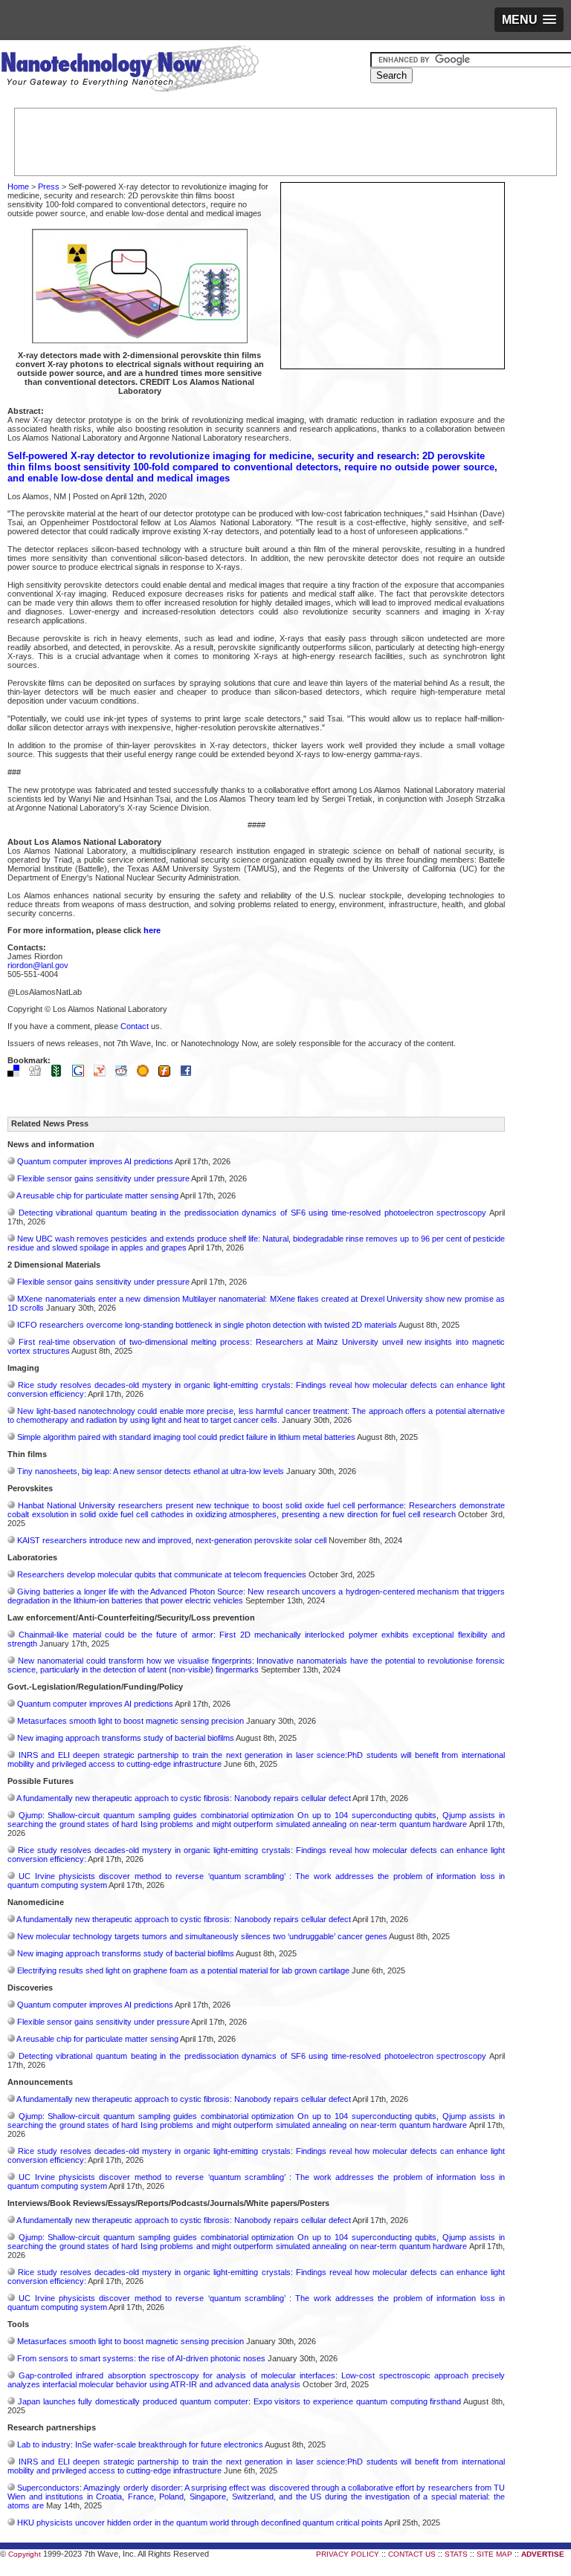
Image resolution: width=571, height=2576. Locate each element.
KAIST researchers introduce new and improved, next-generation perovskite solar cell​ (172, 1540)
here (152, 930)
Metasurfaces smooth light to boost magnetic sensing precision (130, 1721)
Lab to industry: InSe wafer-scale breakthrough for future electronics (140, 2444)
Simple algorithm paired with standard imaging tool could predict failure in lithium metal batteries (186, 1437)
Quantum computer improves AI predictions (95, 1161)
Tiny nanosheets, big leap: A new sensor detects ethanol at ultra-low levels (151, 1471)
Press (49, 186)
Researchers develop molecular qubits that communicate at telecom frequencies (162, 1574)
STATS (456, 2554)
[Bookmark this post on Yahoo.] (103, 1074)
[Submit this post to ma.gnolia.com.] (146, 1074)
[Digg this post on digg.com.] (39, 1074)
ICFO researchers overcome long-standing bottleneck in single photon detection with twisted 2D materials (207, 1325)
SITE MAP (494, 2554)
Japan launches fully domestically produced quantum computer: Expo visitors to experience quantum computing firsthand (240, 2401)
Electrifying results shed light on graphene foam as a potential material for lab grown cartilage (183, 1970)
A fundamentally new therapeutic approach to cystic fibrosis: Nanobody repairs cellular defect (184, 1798)
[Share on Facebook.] (190, 1074)
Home (18, 186)
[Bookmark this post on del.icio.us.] (17, 1074)
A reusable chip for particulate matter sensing (97, 1195)
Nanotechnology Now (130, 71)
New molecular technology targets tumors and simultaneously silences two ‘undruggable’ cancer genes (202, 1936)
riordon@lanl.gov (38, 965)
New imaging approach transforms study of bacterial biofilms (126, 1738)
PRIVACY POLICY (348, 2554)
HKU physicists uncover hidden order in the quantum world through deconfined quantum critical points (200, 2523)
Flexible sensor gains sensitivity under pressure (103, 1178)
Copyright (25, 2554)
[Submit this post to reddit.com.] (125, 1074)
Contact (135, 1026)
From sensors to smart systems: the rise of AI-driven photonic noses (141, 2358)
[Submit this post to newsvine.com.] (60, 1074)
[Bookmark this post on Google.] (82, 1074)
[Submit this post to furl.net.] (168, 1074)
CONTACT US (412, 2554)
